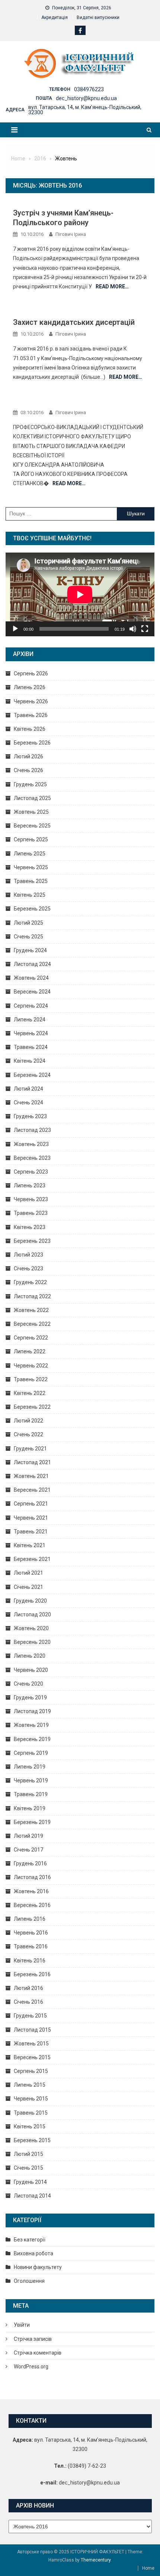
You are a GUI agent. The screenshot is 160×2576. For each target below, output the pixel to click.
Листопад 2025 (32, 798)
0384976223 (89, 89)
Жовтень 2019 (31, 1725)
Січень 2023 (28, 1268)
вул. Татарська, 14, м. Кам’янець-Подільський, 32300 (85, 110)
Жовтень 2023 (31, 1144)
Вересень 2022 (32, 1324)
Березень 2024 (32, 1075)
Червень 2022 (31, 1366)
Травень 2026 (31, 715)
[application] (80, 594)
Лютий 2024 (28, 1089)
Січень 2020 (28, 1684)
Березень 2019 (32, 1822)
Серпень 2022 (31, 1338)
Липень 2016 (30, 1919)
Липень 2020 (30, 1656)
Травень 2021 (31, 1532)
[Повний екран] (145, 629)
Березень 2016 (32, 1974)
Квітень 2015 (30, 2127)
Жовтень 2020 (31, 1628)
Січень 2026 (28, 770)
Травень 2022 (31, 1379)
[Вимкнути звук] (133, 629)
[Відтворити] (15, 629)
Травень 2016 (31, 1946)
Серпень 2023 (31, 1172)
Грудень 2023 (30, 1116)
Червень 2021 (31, 1518)
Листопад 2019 (32, 1711)
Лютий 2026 (28, 756)
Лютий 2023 (28, 1255)
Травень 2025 (31, 881)
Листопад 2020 (32, 1615)
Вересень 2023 (32, 1158)
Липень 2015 (30, 2085)
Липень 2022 (30, 1351)
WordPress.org (31, 2367)
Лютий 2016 (28, 1988)
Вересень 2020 (32, 1642)
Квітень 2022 (30, 1393)
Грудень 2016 (30, 1863)
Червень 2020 (31, 1670)
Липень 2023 (30, 1185)
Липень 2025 (30, 854)
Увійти (22, 2325)
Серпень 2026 (31, 673)
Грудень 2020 (30, 1601)
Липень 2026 (30, 687)
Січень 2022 (28, 1434)
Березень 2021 (32, 1559)
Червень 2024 (31, 1033)
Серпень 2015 (31, 2071)
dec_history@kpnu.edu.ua (86, 98)
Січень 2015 (28, 2168)
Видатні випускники (98, 17)
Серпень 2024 (31, 1006)
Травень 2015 (31, 2113)
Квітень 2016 (30, 1961)
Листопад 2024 (32, 964)
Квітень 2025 (30, 895)
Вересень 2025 (32, 826)
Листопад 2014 (32, 2196)
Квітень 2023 (30, 1227)
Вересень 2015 (32, 2057)
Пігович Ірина (71, 234)
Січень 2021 (28, 1587)
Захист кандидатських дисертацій (74, 322)
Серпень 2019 (31, 1753)
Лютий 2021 (28, 1573)
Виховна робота (33, 2253)
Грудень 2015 (30, 2016)
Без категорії (30, 2240)
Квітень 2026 (30, 729)
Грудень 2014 (30, 2182)
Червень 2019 (31, 1780)
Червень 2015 (31, 2099)
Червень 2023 (31, 1199)
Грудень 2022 (30, 1282)
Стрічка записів (33, 2339)
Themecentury (96, 2560)
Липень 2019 (30, 1767)
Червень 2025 (31, 867)
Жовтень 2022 (31, 1310)
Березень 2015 (32, 2140)
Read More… (112, 287)
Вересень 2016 (32, 1905)
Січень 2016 (28, 2002)
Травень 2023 (31, 1213)
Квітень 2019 (30, 1808)
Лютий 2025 (28, 923)
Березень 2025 (32, 909)
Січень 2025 (28, 937)
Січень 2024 (28, 1103)
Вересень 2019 (32, 1739)
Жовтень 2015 (31, 2044)
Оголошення (29, 2281)
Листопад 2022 (32, 1296)
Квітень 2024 (30, 1061)
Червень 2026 (31, 701)
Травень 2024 (31, 1047)
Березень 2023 (32, 1241)
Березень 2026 (32, 743)
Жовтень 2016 (31, 1891)
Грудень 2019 (30, 1697)
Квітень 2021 (30, 1545)
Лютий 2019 (28, 1836)
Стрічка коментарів (38, 2353)
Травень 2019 (31, 1794)
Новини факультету (38, 2267)
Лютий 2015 (28, 2154)
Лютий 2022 (28, 1421)
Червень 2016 (31, 1933)
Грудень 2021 (30, 1449)
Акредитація (55, 17)
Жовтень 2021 (31, 1476)
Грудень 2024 (30, 950)
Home (148, 2568)
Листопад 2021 (32, 1462)
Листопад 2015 (32, 2030)
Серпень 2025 (31, 839)
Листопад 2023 (32, 1130)
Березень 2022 (32, 1407)
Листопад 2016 (32, 1877)
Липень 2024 (30, 1020)
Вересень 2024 (32, 992)
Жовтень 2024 (31, 978)
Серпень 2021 (31, 1504)
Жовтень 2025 (31, 812)
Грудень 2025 (30, 784)
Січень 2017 (28, 1850)
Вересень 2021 (32, 1490)
